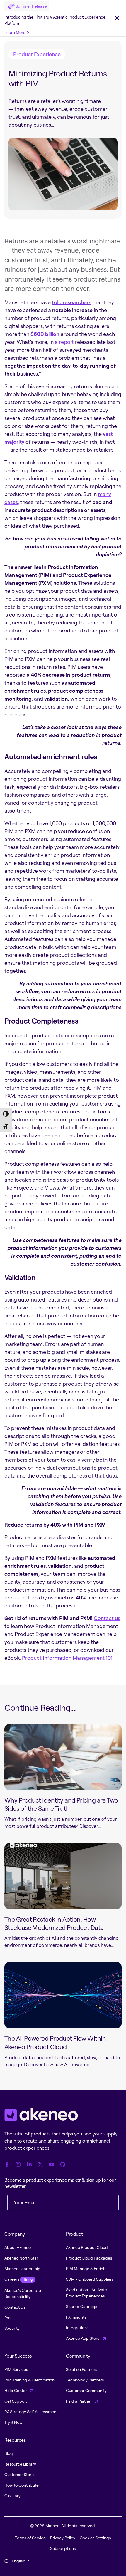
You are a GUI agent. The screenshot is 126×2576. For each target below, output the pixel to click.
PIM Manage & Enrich (86, 2268)
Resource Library (20, 2464)
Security (12, 2328)
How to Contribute (22, 2485)
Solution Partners (82, 2369)
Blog (9, 2453)
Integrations (77, 2328)
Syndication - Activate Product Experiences (86, 2293)
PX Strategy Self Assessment (31, 2412)
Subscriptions (63, 2548)
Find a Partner (79, 2401)
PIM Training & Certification (29, 2380)
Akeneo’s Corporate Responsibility (23, 2293)
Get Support (16, 2401)
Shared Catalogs (82, 2306)
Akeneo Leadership (22, 2268)
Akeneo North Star (21, 2258)
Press (10, 2318)
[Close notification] (117, 18)
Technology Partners (85, 2380)
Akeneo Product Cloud (87, 2247)
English (18, 2561)
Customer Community (86, 2390)
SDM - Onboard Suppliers (90, 2279)
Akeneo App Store (83, 2338)
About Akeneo (18, 2247)
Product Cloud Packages (89, 2258)
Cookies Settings (95, 2538)
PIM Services (16, 2369)
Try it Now (13, 2422)
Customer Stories (21, 2474)
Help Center (16, 2390)
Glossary (12, 2496)
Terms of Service (30, 2538)
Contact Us (15, 2307)
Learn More (15, 32)
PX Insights (76, 2317)
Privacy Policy (63, 2538)
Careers (18, 2279)
